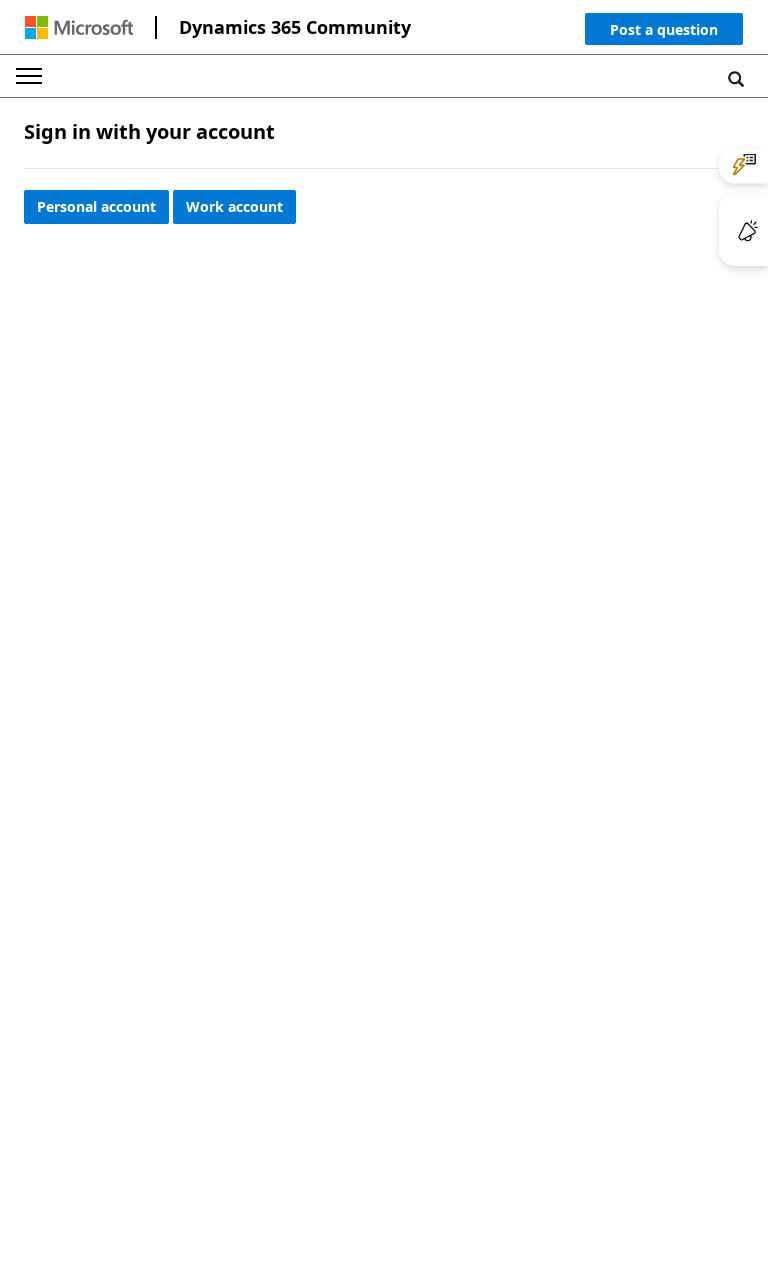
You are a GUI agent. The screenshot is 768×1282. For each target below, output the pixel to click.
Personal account (96, 206)
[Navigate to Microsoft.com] (79, 27)
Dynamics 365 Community (295, 27)
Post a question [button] (664, 29)
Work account (234, 206)
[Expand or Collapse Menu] (29, 76)
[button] (664, 33)
